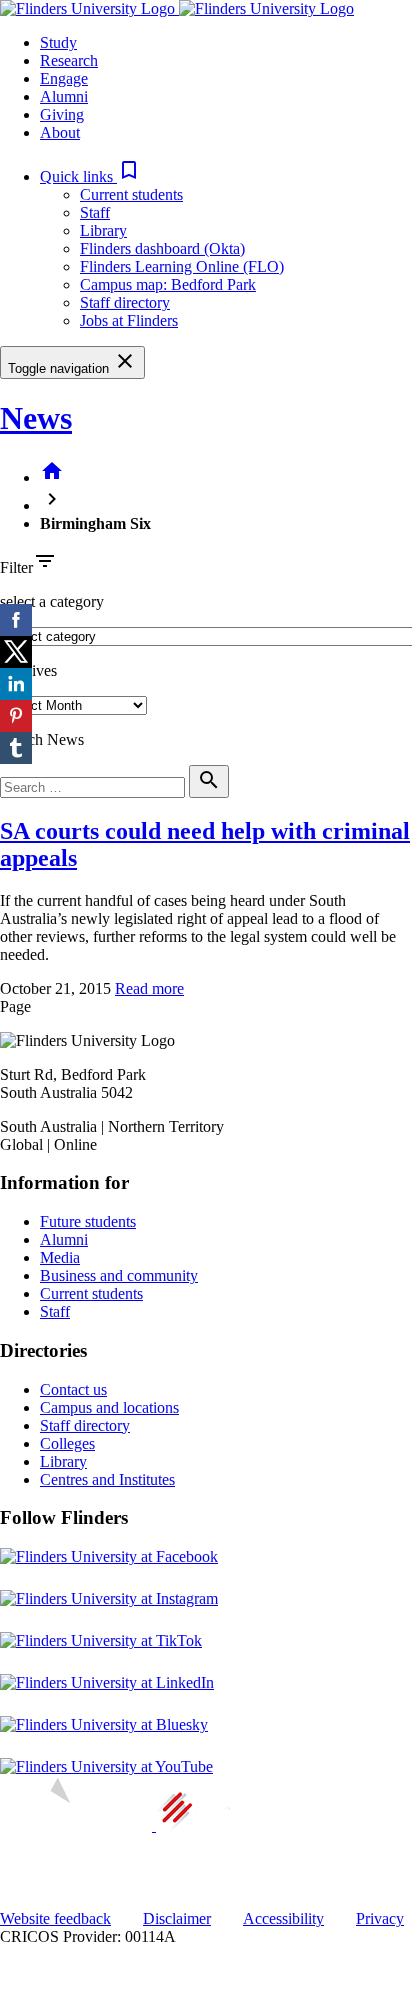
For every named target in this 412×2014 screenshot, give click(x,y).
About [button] (60, 132)
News (36, 418)
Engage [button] (64, 78)
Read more (149, 988)
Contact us (73, 1389)
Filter (16, 567)
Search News (42, 739)
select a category (52, 601)
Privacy (380, 1918)
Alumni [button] (64, 96)
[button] (90, 176)
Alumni (64, 1239)
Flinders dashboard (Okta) (162, 248)
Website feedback (55, 1918)
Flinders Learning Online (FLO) (182, 266)
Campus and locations (109, 1407)
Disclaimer (177, 1918)
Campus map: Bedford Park (168, 284)
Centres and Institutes (107, 1479)
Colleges (67, 1443)
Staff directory (125, 302)
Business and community (119, 1275)
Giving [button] (62, 114)
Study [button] (58, 42)
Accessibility (283, 1918)
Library (103, 230)
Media (60, 1257)
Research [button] (69, 60)
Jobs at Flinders (129, 320)
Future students (88, 1221)
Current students (131, 194)
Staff (95, 212)
